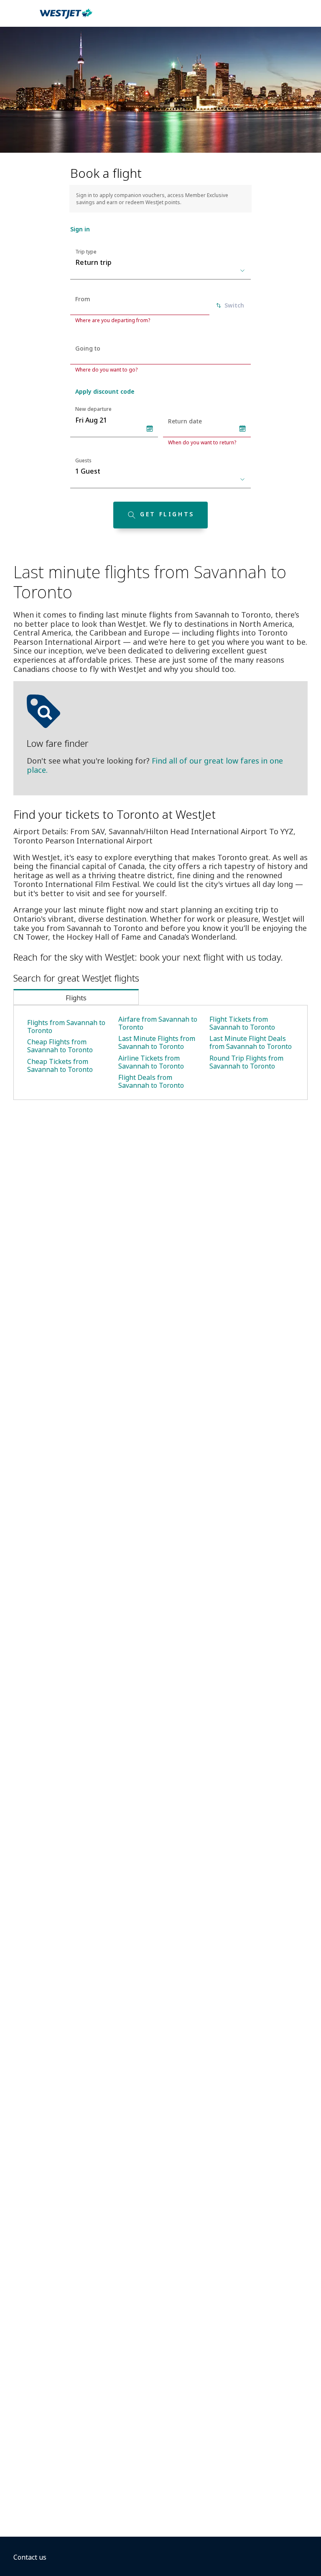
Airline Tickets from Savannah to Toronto (151, 1062)
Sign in (80, 229)
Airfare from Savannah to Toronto (158, 1023)
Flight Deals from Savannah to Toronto (151, 1081)
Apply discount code (105, 391)
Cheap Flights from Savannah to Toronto (60, 1046)
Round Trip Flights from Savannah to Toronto (246, 1062)
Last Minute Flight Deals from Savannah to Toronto (251, 1042)
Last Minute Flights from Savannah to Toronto (157, 1042)
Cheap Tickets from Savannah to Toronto (60, 1065)
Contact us (30, 2557)
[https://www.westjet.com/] (66, 18)
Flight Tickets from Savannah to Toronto (242, 1023)
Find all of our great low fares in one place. (155, 765)
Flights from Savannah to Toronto (66, 1027)
